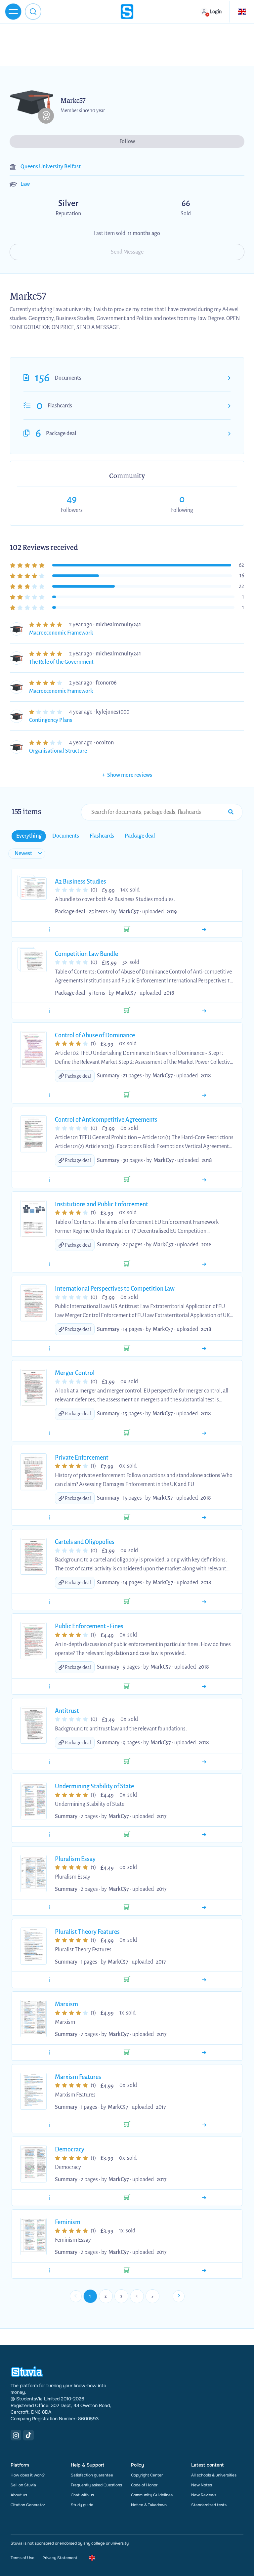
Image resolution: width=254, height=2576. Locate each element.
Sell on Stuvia (23, 2485)
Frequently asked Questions (96, 2485)
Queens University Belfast (51, 167)
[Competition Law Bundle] (204, 1011)
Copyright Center (147, 2475)
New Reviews (204, 2495)
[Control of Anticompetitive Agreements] (204, 1180)
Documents (68, 378)
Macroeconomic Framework (61, 633)
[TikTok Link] (28, 2435)
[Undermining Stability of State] (204, 1835)
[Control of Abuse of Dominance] (204, 1095)
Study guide (82, 2505)
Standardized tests (209, 2505)
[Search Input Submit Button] (231, 812)
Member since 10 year (83, 110)
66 (186, 203)
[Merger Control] (204, 1433)
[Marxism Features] (204, 2125)
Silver (44, 204)
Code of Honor (144, 2485)
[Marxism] (204, 2053)
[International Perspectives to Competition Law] (204, 1349)
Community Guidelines (152, 2495)
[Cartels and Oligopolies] (204, 1602)
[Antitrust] (204, 1762)
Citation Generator (28, 2505)
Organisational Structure (58, 751)
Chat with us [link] (82, 2495)
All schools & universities (214, 2475)
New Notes (202, 2485)
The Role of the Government (61, 662)
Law (25, 184)
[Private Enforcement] (204, 1517)
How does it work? (28, 2475)
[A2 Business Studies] (204, 930)
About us (19, 2495)
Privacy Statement (60, 2558)
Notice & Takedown (149, 2505)
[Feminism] (204, 2270)
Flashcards (60, 406)
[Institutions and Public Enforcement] (204, 1264)
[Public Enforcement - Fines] (204, 1686)
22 (241, 586)
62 (241, 565)
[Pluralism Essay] (204, 1907)
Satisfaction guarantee (92, 2475)
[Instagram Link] (16, 2435)
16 (242, 576)
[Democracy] (204, 2198)
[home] (127, 12)
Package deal (61, 434)
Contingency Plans (51, 720)
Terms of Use (22, 2558)
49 (72, 499)
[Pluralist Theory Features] (204, 1980)
